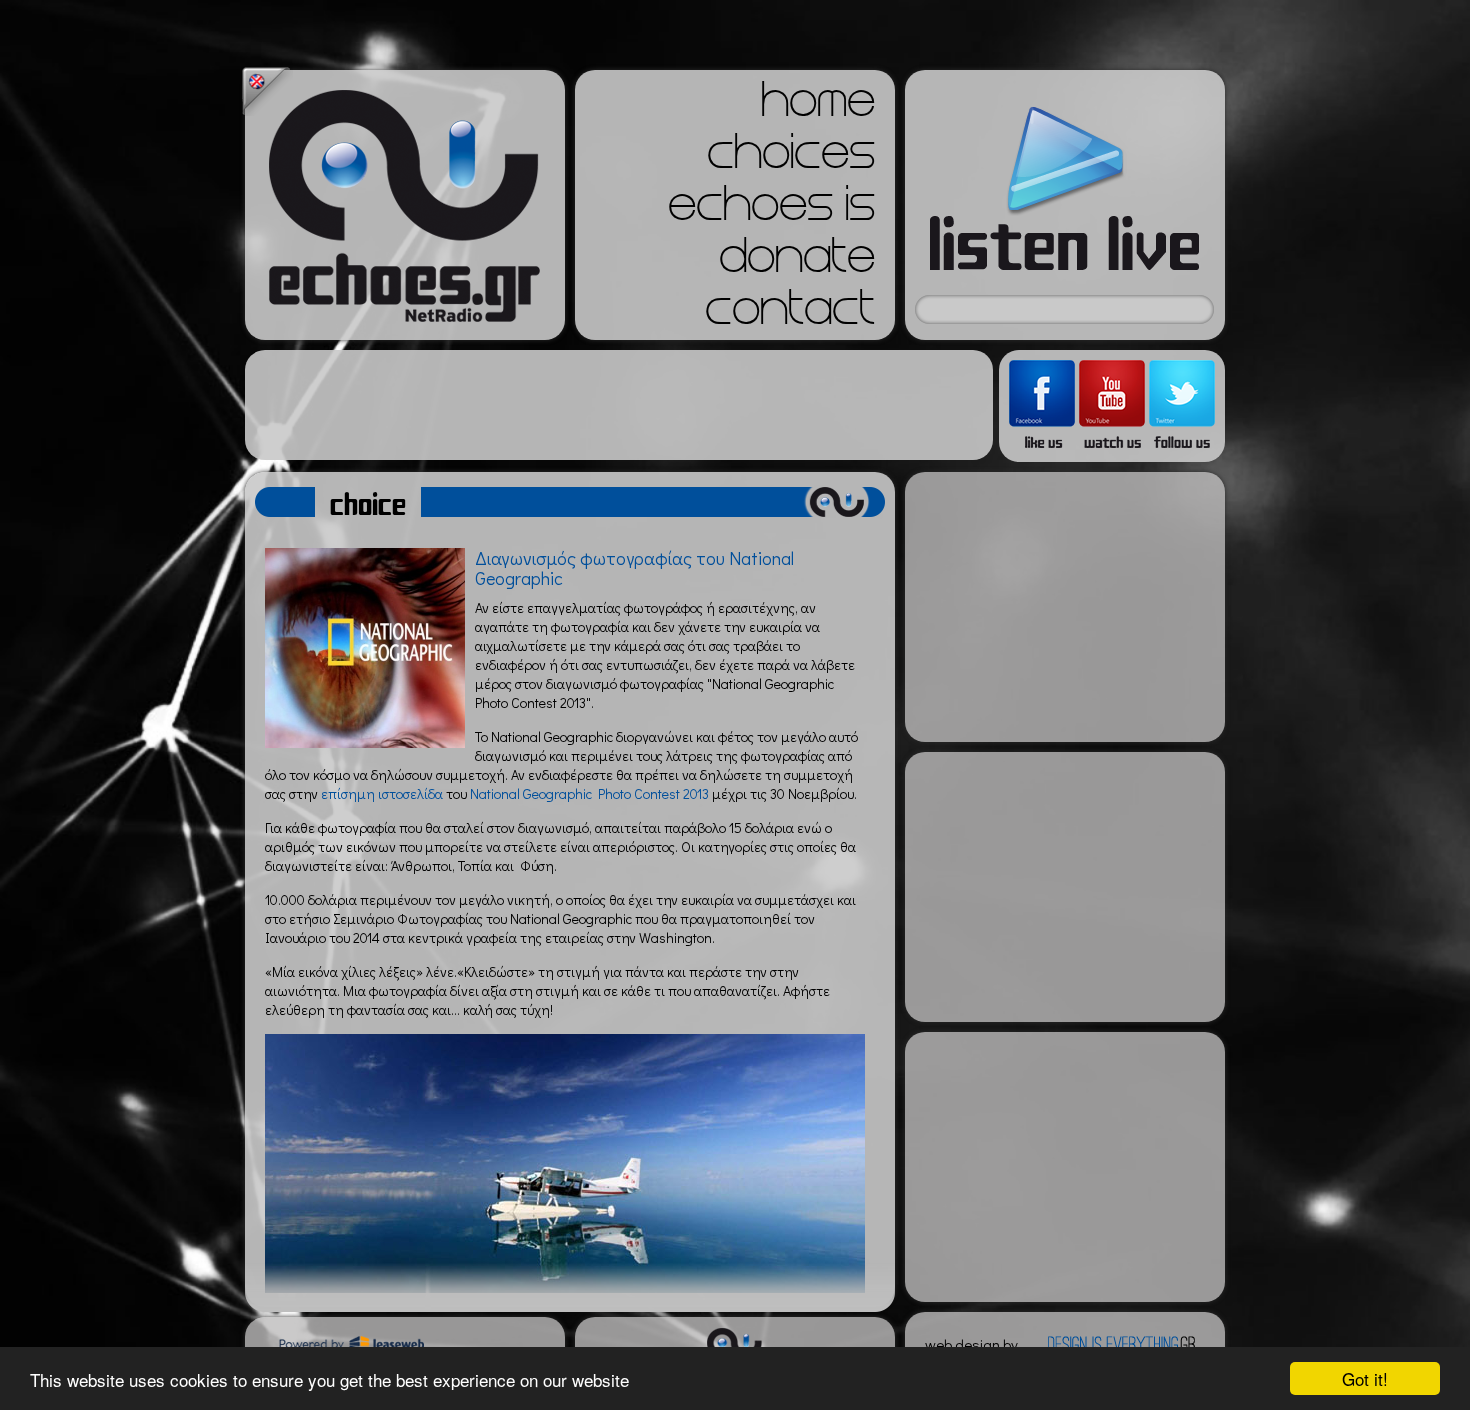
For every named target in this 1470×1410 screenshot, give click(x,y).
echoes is (771, 210)
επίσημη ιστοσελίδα (382, 793)
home (818, 106)
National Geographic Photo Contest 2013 (589, 793)
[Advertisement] (619, 405)
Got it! (1365, 1378)
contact (790, 314)
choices (791, 158)
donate (797, 262)
